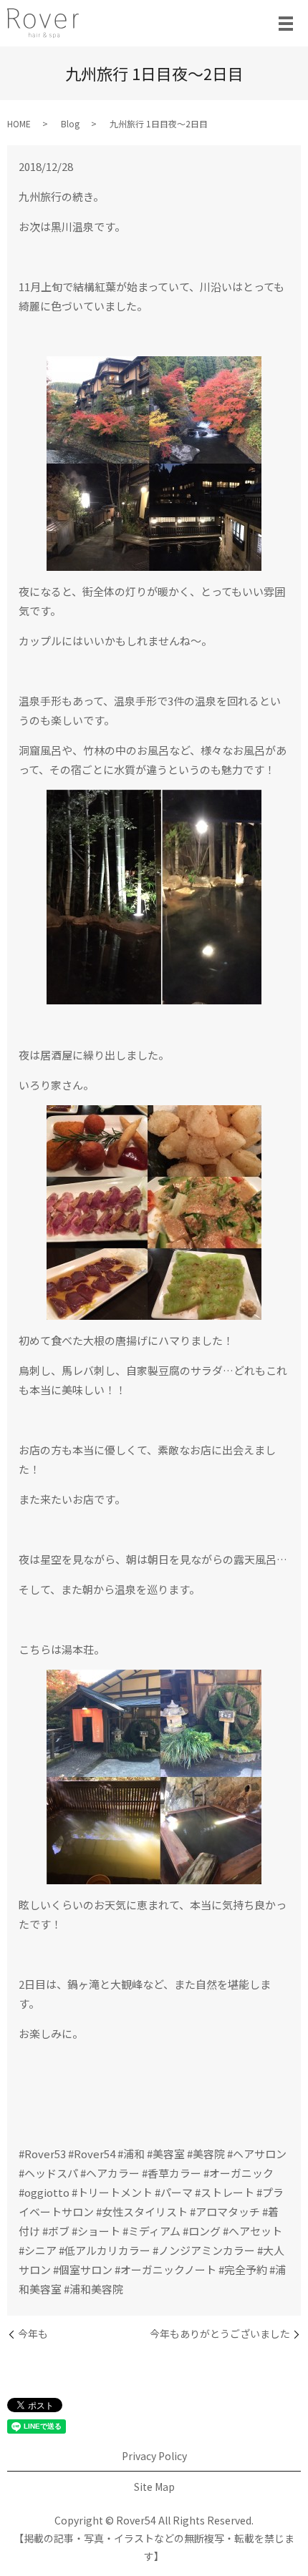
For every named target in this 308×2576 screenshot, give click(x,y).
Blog (70, 123)
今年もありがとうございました (220, 2334)
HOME (19, 123)
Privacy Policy (154, 2456)
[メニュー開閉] (286, 24)
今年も (33, 2334)
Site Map (154, 2487)
